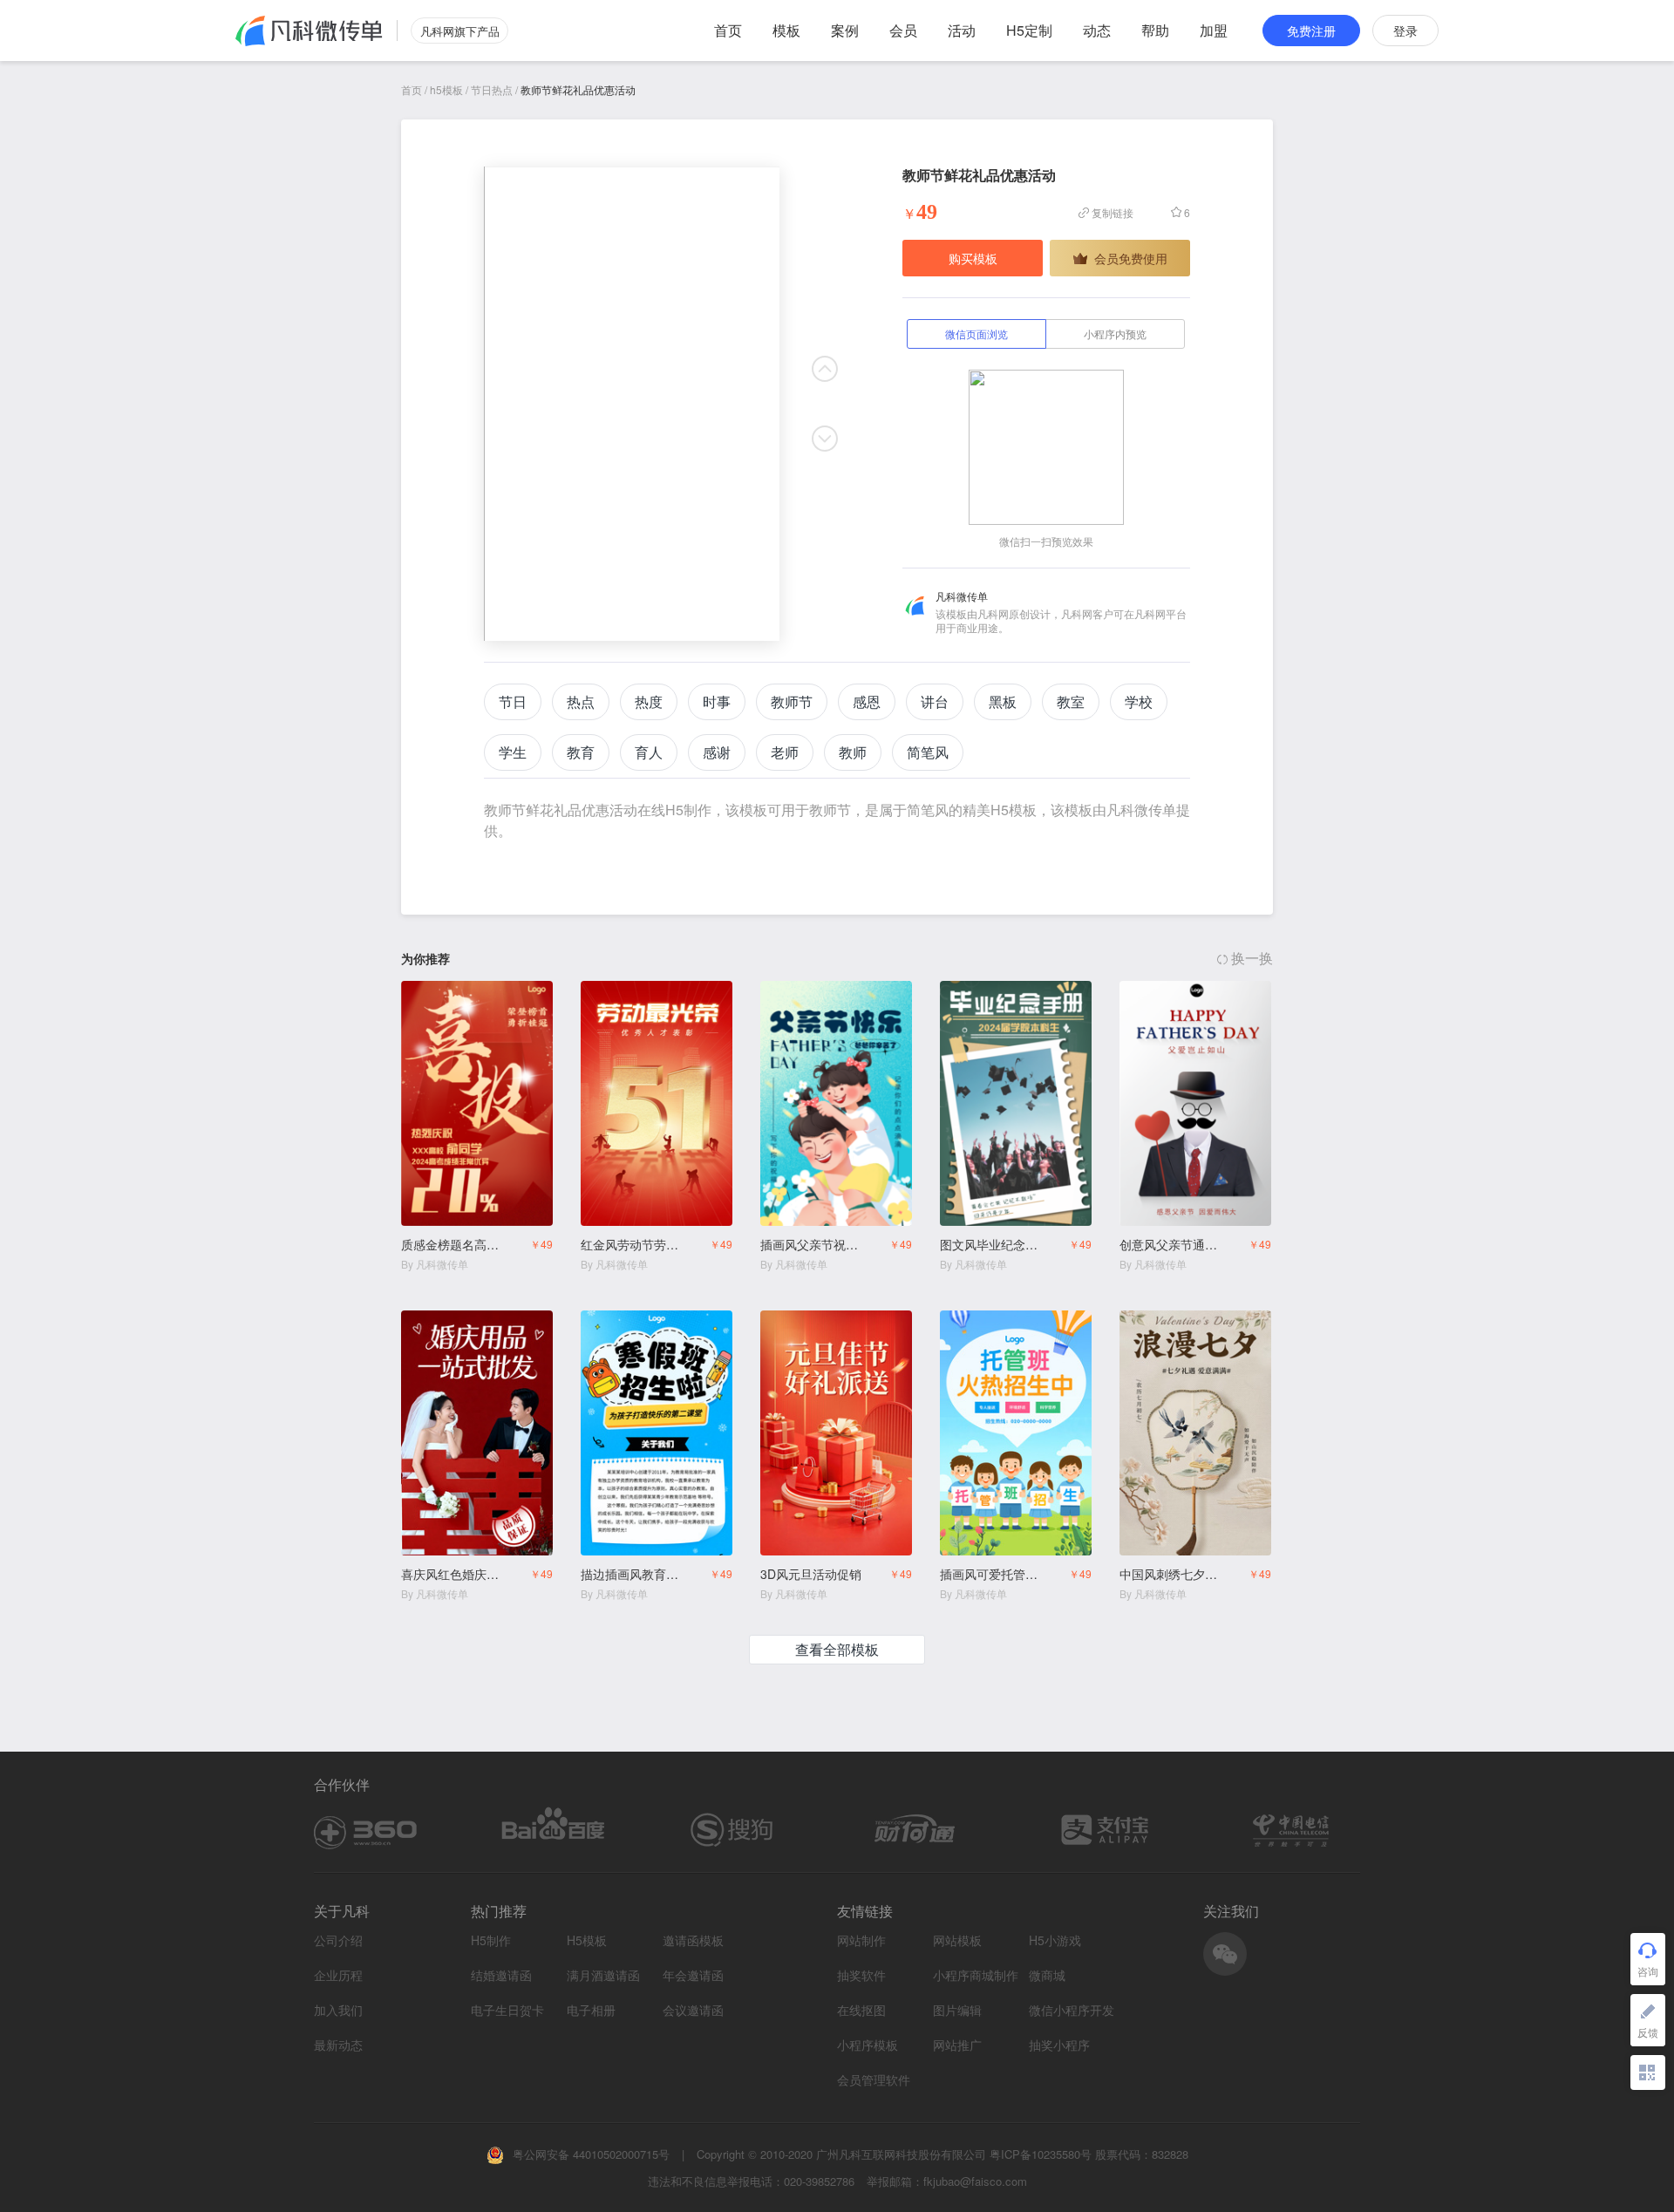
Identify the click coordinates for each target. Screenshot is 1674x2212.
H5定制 (1029, 30)
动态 (1097, 30)
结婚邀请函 (501, 1975)
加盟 (1214, 30)
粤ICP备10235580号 (1041, 2154)
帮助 (1155, 30)
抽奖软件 (861, 1975)
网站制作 (861, 1940)
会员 (903, 30)
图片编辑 (957, 2010)
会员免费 (517, 996)
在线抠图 (861, 2010)
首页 (728, 30)
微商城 (1047, 1975)
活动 (962, 30)
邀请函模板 (693, 1940)
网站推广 (957, 2045)
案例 (845, 30)
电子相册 (591, 2010)
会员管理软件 (874, 2080)
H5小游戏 (1055, 1940)
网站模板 (957, 1940)
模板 (786, 30)
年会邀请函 (693, 1975)
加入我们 (338, 2010)
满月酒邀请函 (603, 1975)
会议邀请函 (693, 2010)
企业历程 (338, 1975)
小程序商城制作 (976, 1975)
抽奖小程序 (1059, 2045)
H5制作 (491, 1940)
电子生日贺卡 (507, 2010)
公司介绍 (338, 1940)
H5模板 (587, 1940)
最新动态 (338, 2045)
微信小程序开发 (1072, 2010)
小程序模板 (868, 2045)
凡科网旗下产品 (460, 31)
